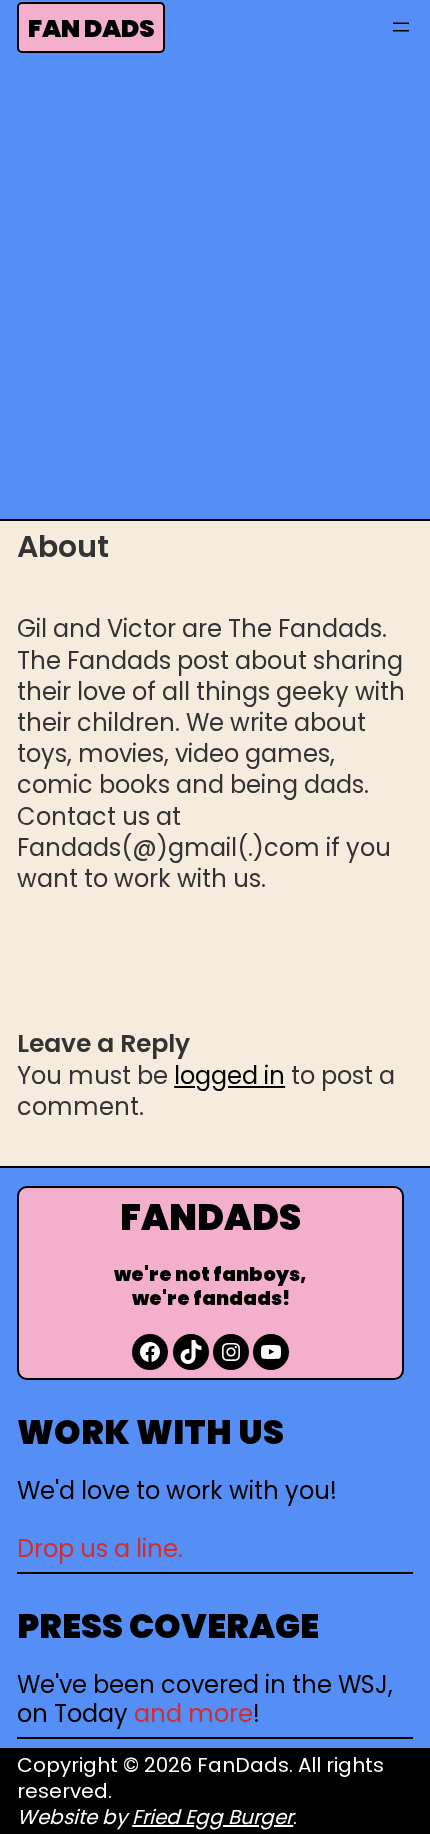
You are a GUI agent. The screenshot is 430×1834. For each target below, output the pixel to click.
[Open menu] (401, 27)
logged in (229, 1075)
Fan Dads (91, 28)
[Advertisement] (215, 292)
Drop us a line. (100, 1548)
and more (193, 1713)
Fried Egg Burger (212, 1817)
